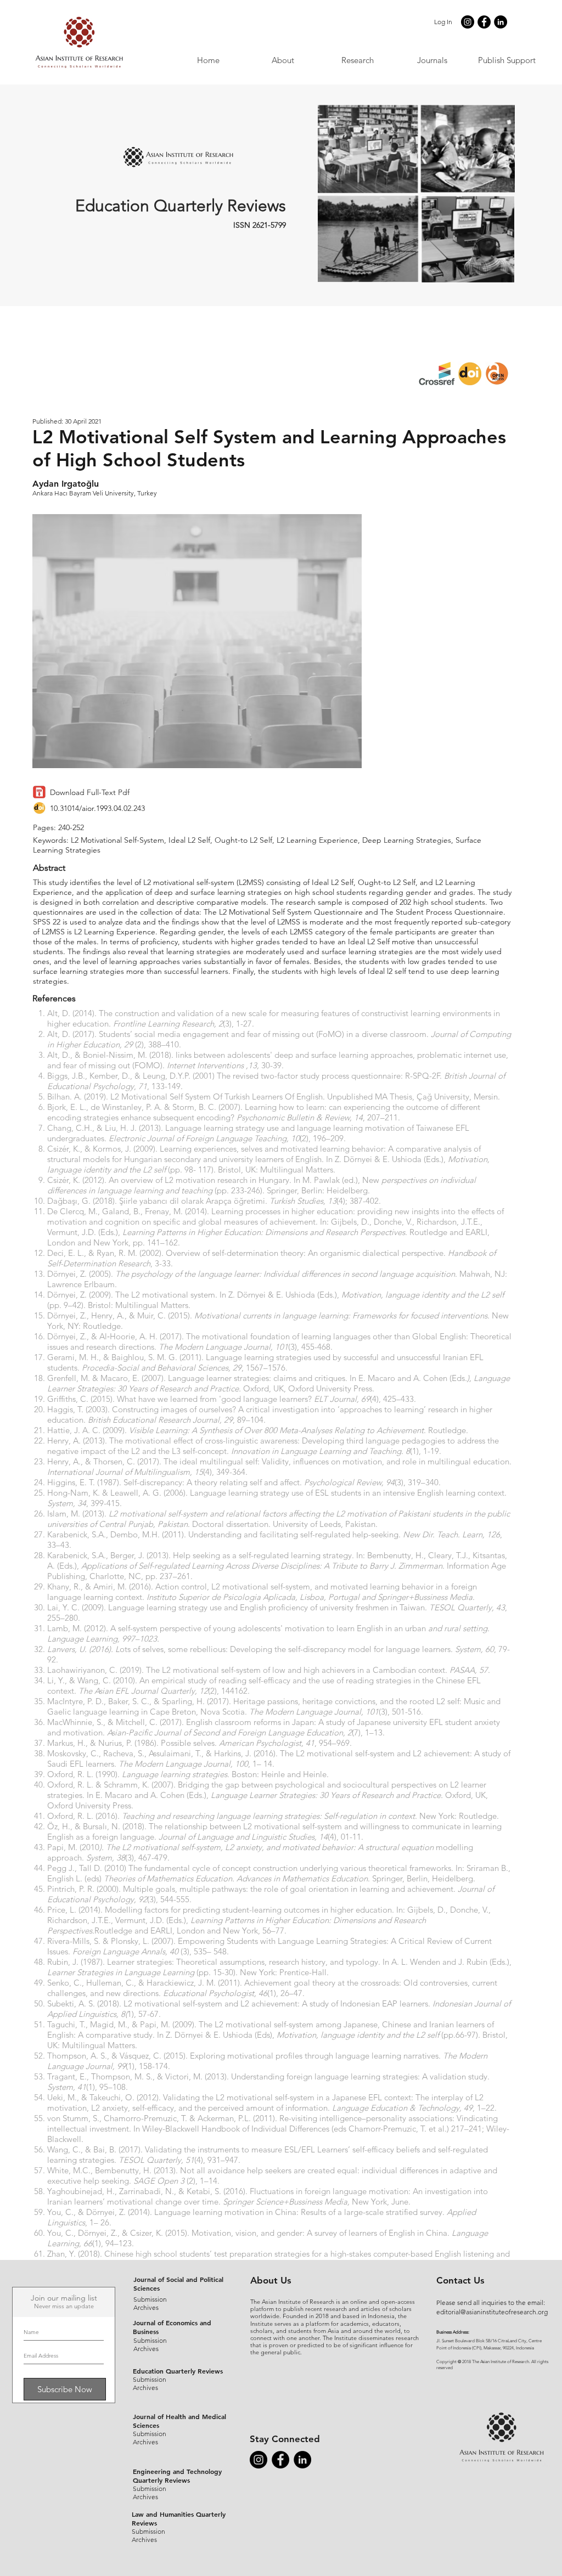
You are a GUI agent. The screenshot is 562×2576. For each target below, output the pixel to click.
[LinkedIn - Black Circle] (501, 22)
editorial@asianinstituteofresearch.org (492, 2312)
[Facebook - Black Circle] (484, 22)
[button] (432, 60)
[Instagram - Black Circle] (468, 22)
